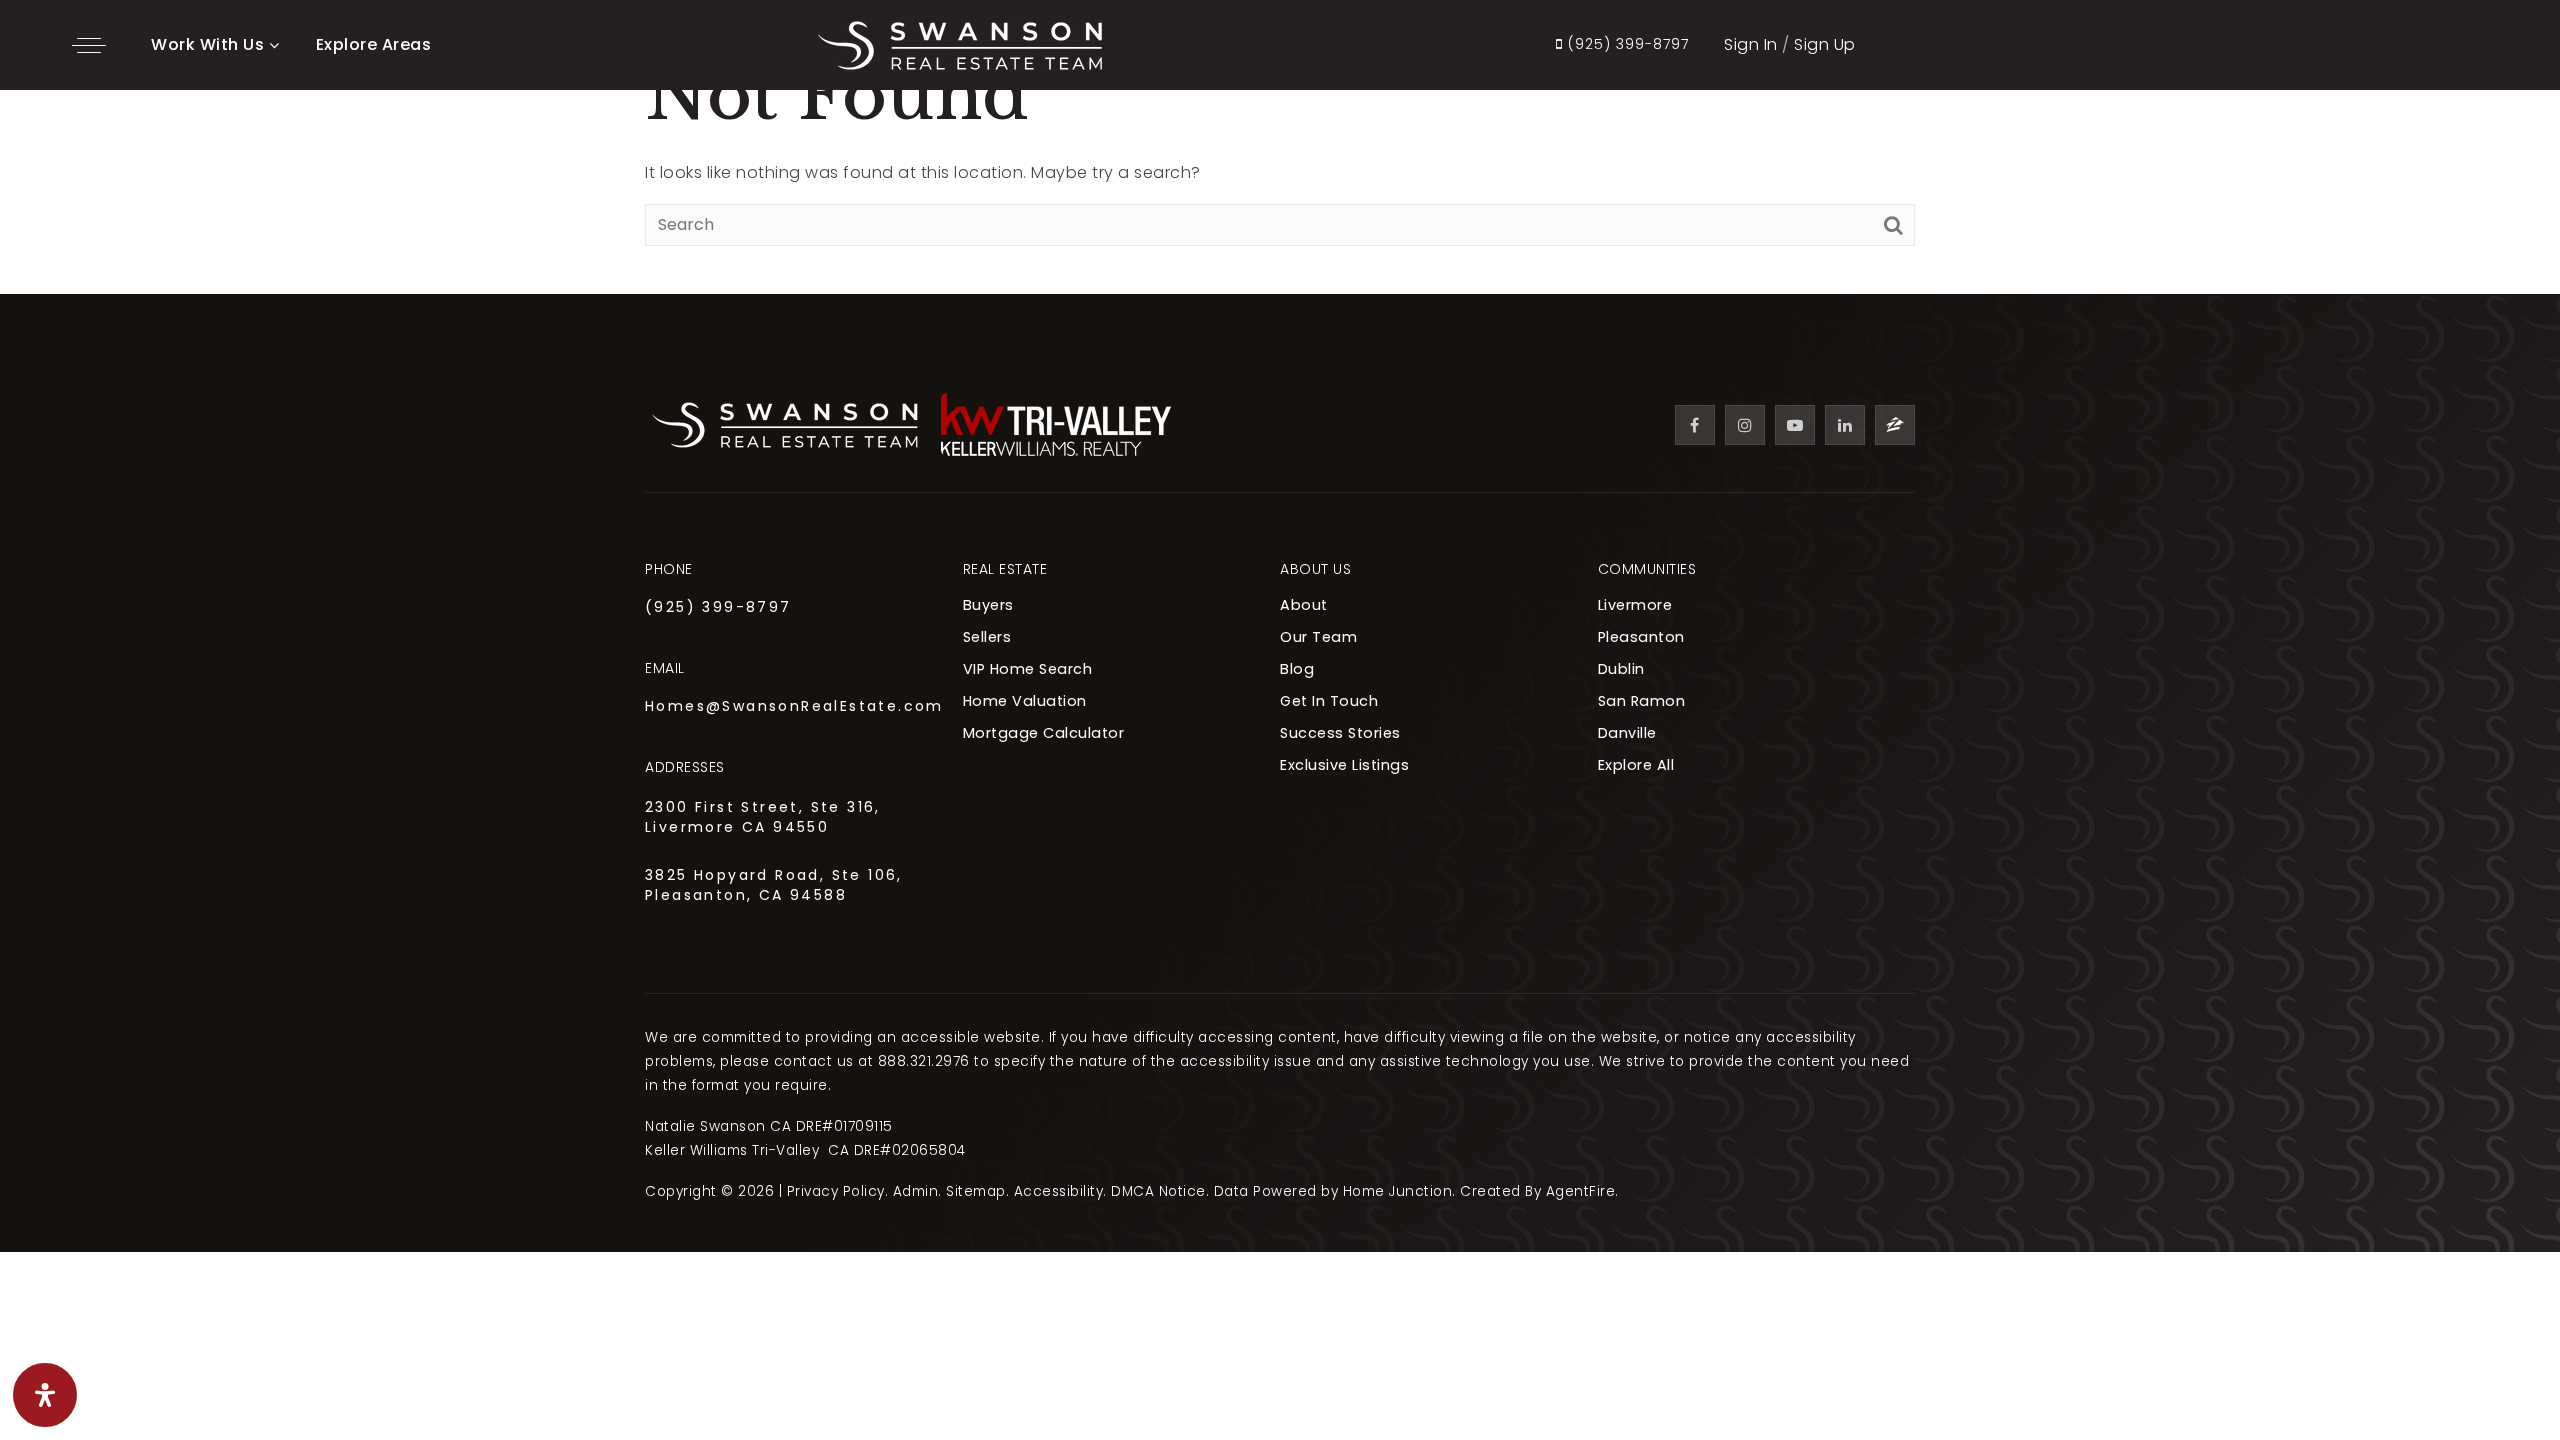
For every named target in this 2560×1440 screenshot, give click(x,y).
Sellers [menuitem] (987, 637)
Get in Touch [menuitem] (1329, 701)
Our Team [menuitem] (1318, 637)
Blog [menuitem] (1297, 669)
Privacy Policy (836, 1191)
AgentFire (1581, 1191)
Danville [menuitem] (1627, 733)
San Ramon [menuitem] (1642, 701)
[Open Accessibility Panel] (45, 1395)
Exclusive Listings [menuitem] (1344, 765)
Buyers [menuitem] (988, 605)
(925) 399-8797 (718, 607)
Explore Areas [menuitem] (374, 44)
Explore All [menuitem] (1636, 765)
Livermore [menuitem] (1635, 605)
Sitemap (976, 1191)
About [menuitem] (1304, 605)
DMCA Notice (1158, 1191)
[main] (1280, 147)
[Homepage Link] (960, 43)
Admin (916, 1191)
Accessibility (1059, 1191)
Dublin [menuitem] (1621, 669)
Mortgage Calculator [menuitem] (1044, 733)
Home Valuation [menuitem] (1025, 701)
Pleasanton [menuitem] (1641, 637)
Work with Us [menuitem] (207, 44)
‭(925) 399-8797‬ (1626, 45)
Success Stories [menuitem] (1340, 733)
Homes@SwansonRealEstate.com (794, 706)
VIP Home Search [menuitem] (1028, 669)
